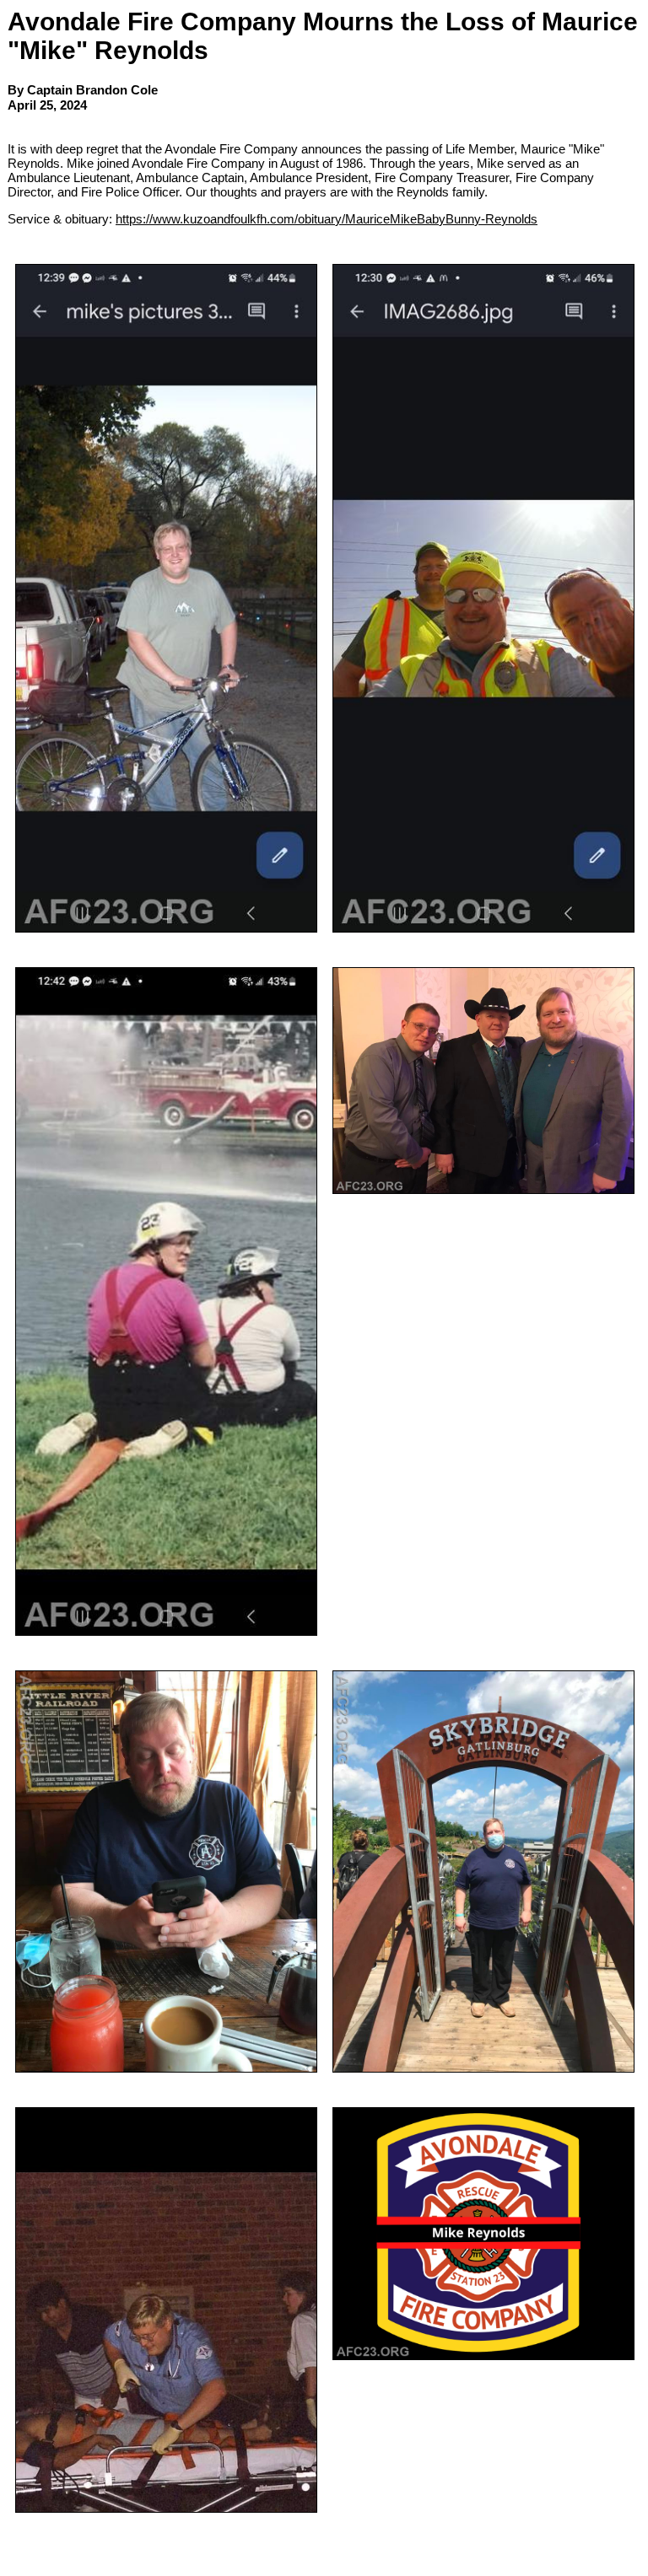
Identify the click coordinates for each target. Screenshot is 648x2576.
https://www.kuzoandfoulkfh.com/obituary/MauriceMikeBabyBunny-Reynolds (327, 219)
